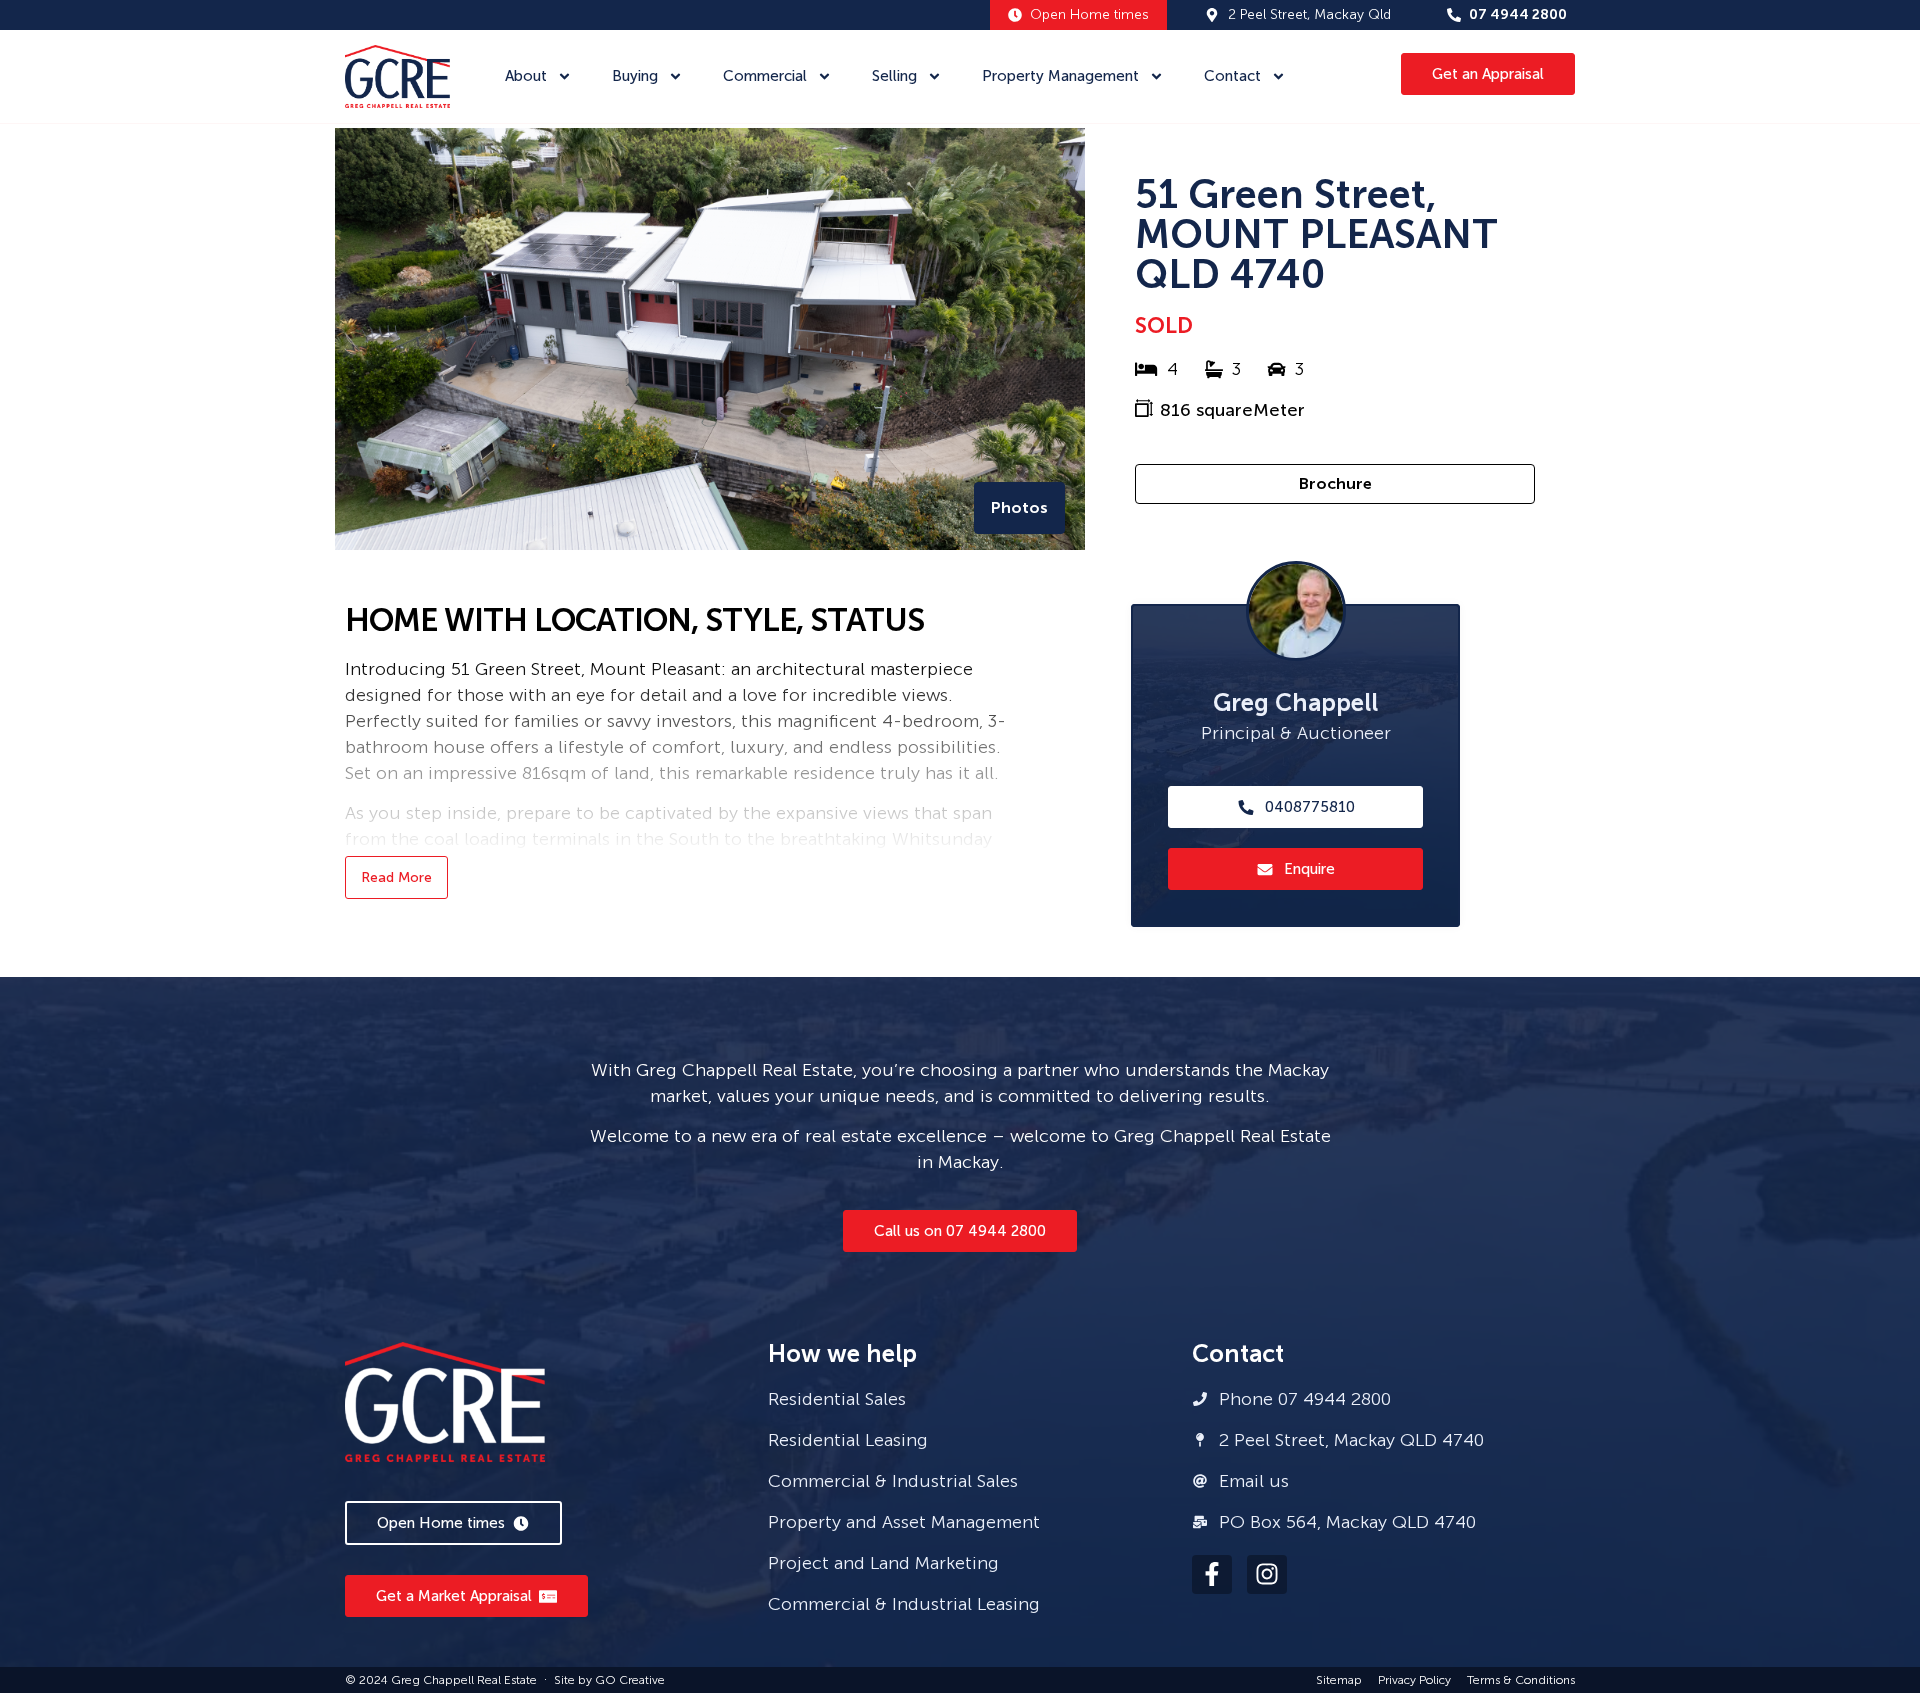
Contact (1232, 76)
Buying (635, 76)
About (526, 76)
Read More (396, 877)
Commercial (765, 76)
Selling (894, 76)
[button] (1019, 508)
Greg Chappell (1295, 702)
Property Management (1060, 76)
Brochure (1335, 484)
